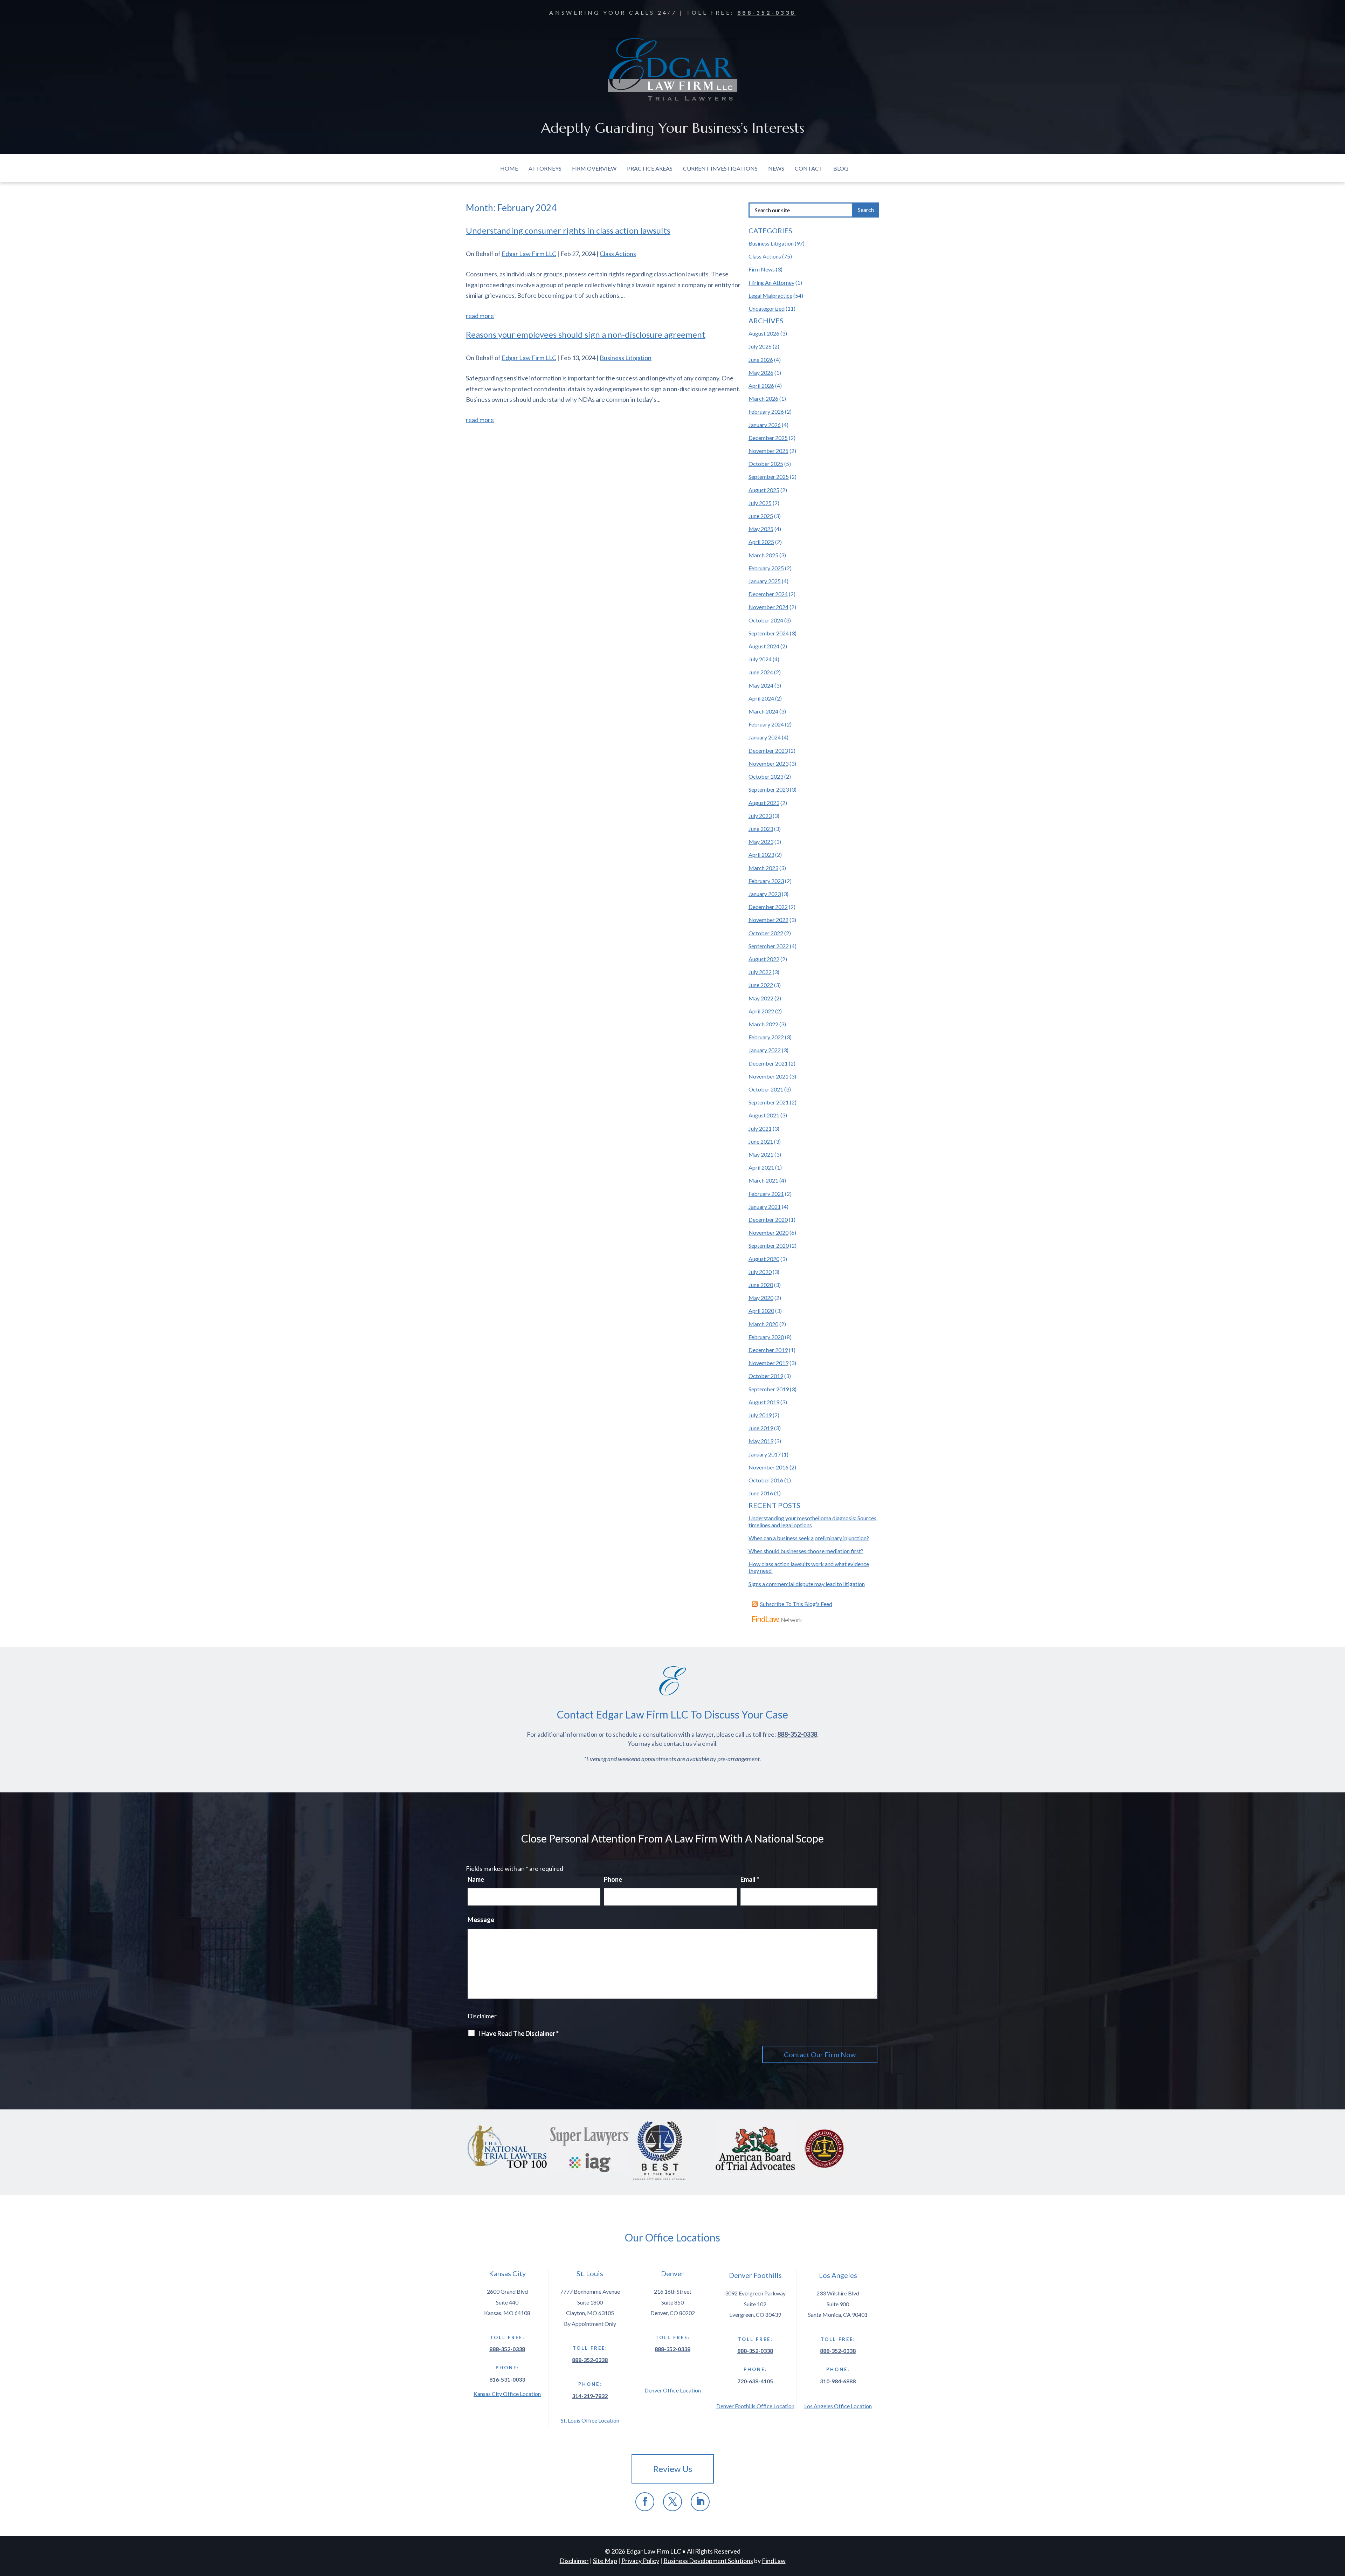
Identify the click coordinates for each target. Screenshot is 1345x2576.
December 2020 (768, 1220)
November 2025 (768, 451)
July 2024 (760, 659)
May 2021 (761, 1154)
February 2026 (766, 411)
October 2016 (766, 1480)
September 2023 (769, 789)
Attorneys (545, 168)
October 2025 (766, 464)
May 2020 (761, 1298)
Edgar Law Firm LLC (529, 254)
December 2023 (768, 750)
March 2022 (763, 1024)
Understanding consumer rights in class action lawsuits (568, 230)
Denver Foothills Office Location (755, 2406)
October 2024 (766, 620)
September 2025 (769, 477)
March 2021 (763, 1180)
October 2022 (766, 933)
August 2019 (764, 1402)
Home (509, 168)
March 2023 (763, 868)
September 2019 (769, 1389)
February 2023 (766, 881)
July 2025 (760, 503)
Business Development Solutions (708, 2561)
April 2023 (761, 855)
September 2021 (769, 1102)
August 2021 (764, 1115)
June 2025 (761, 516)
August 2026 (764, 333)
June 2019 (761, 1428)
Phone (613, 1879)
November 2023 (768, 763)
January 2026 (765, 425)
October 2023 (766, 776)
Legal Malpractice (770, 295)
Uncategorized (767, 308)
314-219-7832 (590, 2396)
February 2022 (766, 1037)
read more (480, 316)
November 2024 (768, 607)
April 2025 (761, 542)
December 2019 (768, 1350)
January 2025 (765, 581)
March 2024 (763, 711)
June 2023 (761, 829)
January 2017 (765, 1454)
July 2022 (760, 972)
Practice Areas (650, 168)
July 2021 (760, 1128)
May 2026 (761, 373)
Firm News (762, 269)
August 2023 (764, 803)
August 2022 (764, 959)
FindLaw (774, 2561)
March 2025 (763, 555)
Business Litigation (626, 358)
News (776, 168)
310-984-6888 (838, 2381)
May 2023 (761, 842)
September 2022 (769, 946)
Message (481, 1920)
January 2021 (765, 1207)
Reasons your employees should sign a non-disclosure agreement (586, 334)
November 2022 (768, 920)
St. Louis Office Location (590, 2420)
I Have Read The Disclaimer (518, 2033)
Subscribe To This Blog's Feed (796, 1604)
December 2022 (768, 907)
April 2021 (761, 1167)
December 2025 (768, 438)
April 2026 (761, 385)
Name (476, 1879)
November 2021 (768, 1076)
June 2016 (761, 1493)
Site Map (605, 2561)
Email (750, 1879)
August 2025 (764, 490)
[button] (1338, 2525)
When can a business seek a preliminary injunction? (809, 1538)
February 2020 (766, 1337)
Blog (841, 168)
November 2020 (768, 1232)
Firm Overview (594, 168)
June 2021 (761, 1141)
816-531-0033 (507, 2379)
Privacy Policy (640, 2561)
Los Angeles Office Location (838, 2406)
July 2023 (760, 816)
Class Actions (618, 254)
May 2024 (761, 685)
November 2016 (768, 1467)
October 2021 (766, 1089)
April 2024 (761, 698)
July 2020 (760, 1272)
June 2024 (761, 672)
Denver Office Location (673, 2390)
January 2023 (765, 894)
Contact (809, 168)
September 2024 (769, 633)
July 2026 (760, 346)
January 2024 (765, 737)
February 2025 (766, 568)
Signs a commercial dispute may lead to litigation (807, 1584)
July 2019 (760, 1415)
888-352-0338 (767, 12)
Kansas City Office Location (507, 2394)
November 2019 (768, 1363)
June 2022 (761, 985)
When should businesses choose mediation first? (806, 1551)
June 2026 (761, 360)
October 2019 (766, 1376)
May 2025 (761, 529)
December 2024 (768, 594)
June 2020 (761, 1285)
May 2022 (761, 998)
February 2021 (766, 1194)
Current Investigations (720, 168)
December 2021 (768, 1063)
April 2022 (761, 1011)
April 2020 (761, 1311)
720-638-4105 (755, 2381)
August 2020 (764, 1259)
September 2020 (769, 1245)
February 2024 (766, 724)
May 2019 (761, 1441)
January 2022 (765, 1050)
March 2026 (763, 398)
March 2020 (763, 1324)
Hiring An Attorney (771, 283)
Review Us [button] (673, 2469)
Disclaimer (482, 2016)
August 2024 (764, 646)
